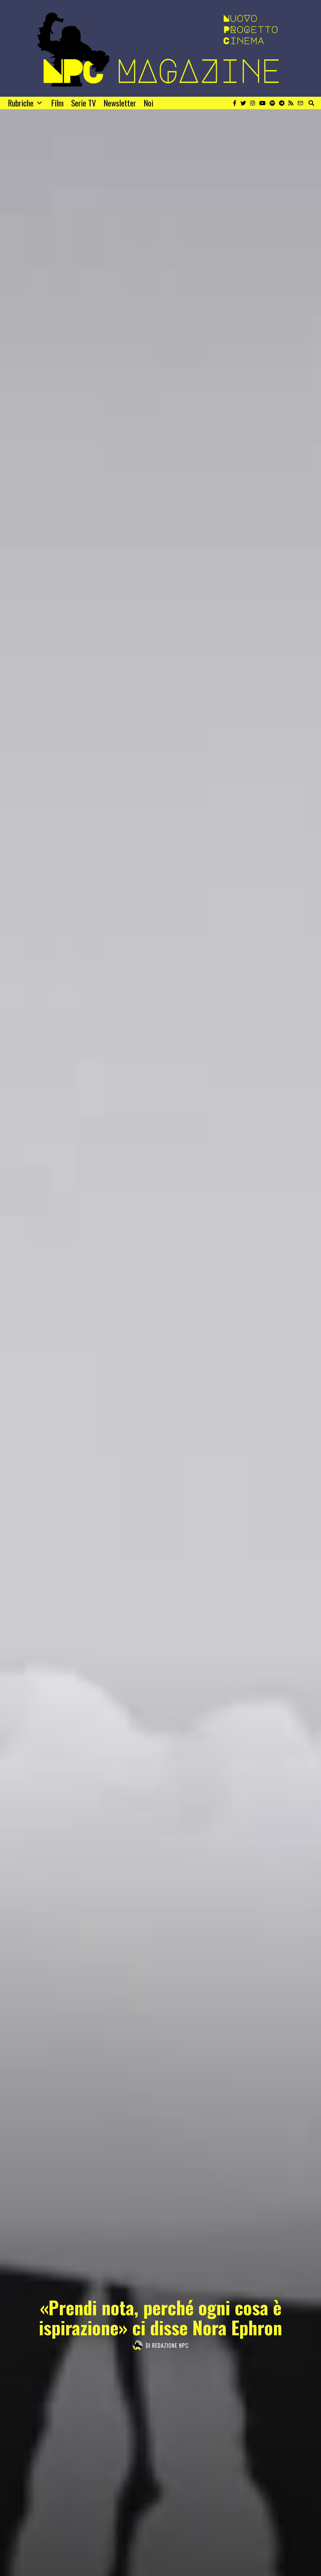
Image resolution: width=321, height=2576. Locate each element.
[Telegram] (282, 103)
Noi (148, 103)
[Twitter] (243, 103)
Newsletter (120, 103)
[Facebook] (235, 103)
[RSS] (291, 103)
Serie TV (84, 103)
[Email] (300, 103)
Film (57, 103)
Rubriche (21, 103)
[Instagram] (253, 103)
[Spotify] (272, 103)
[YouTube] (262, 103)
